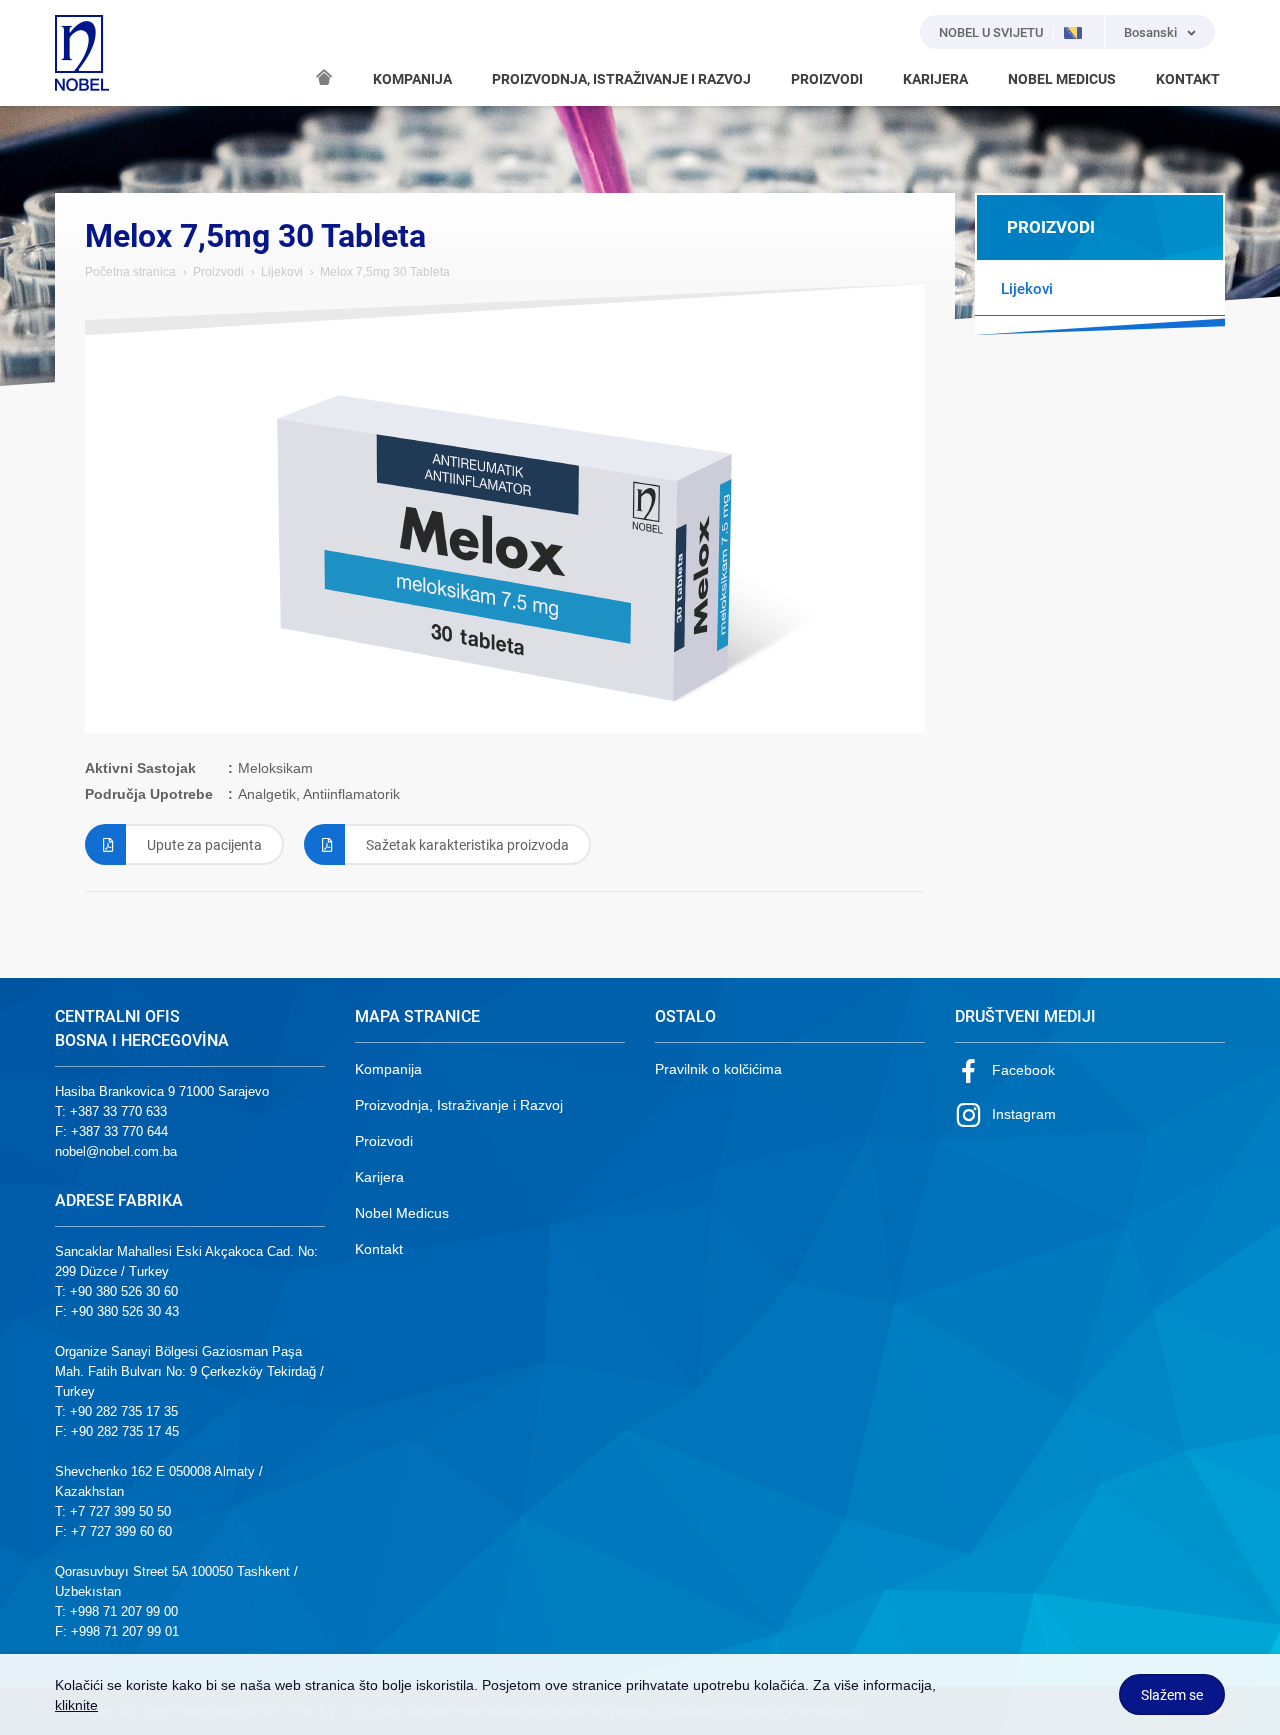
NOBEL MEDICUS (1062, 79)
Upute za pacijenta (204, 845)
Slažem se (1172, 1695)
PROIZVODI (827, 79)
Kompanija (388, 1069)
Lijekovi (282, 272)
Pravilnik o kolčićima (718, 1069)
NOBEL (82, 53)
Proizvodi (218, 272)
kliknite (76, 1705)
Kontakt (379, 1249)
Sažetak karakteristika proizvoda (467, 845)
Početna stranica (130, 272)
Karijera (379, 1177)
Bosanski (1150, 32)
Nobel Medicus (402, 1213)
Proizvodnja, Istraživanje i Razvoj (459, 1105)
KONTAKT (1188, 79)
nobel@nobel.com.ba (116, 1151)
